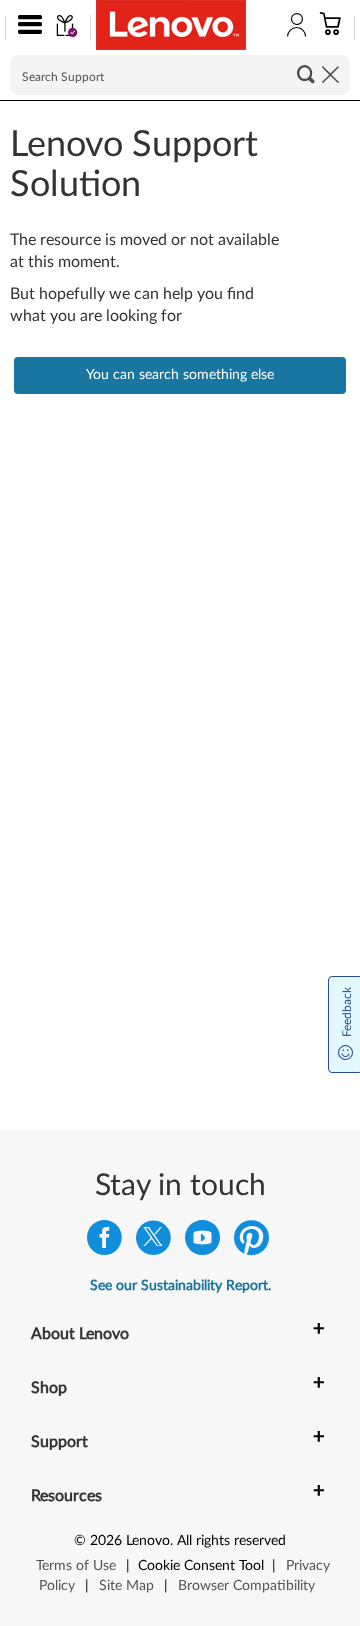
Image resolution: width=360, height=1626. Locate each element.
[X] (153, 1242)
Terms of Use (76, 1566)
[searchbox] (180, 75)
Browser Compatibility (246, 1586)
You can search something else (180, 375)
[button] (25, 28)
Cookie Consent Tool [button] (201, 1566)
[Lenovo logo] (171, 25)
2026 (106, 1541)
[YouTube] (202, 1242)
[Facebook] (104, 1242)
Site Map (126, 1586)
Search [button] (306, 74)
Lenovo (148, 1541)
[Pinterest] (251, 1242)
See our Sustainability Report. (180, 1286)
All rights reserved (231, 1541)
